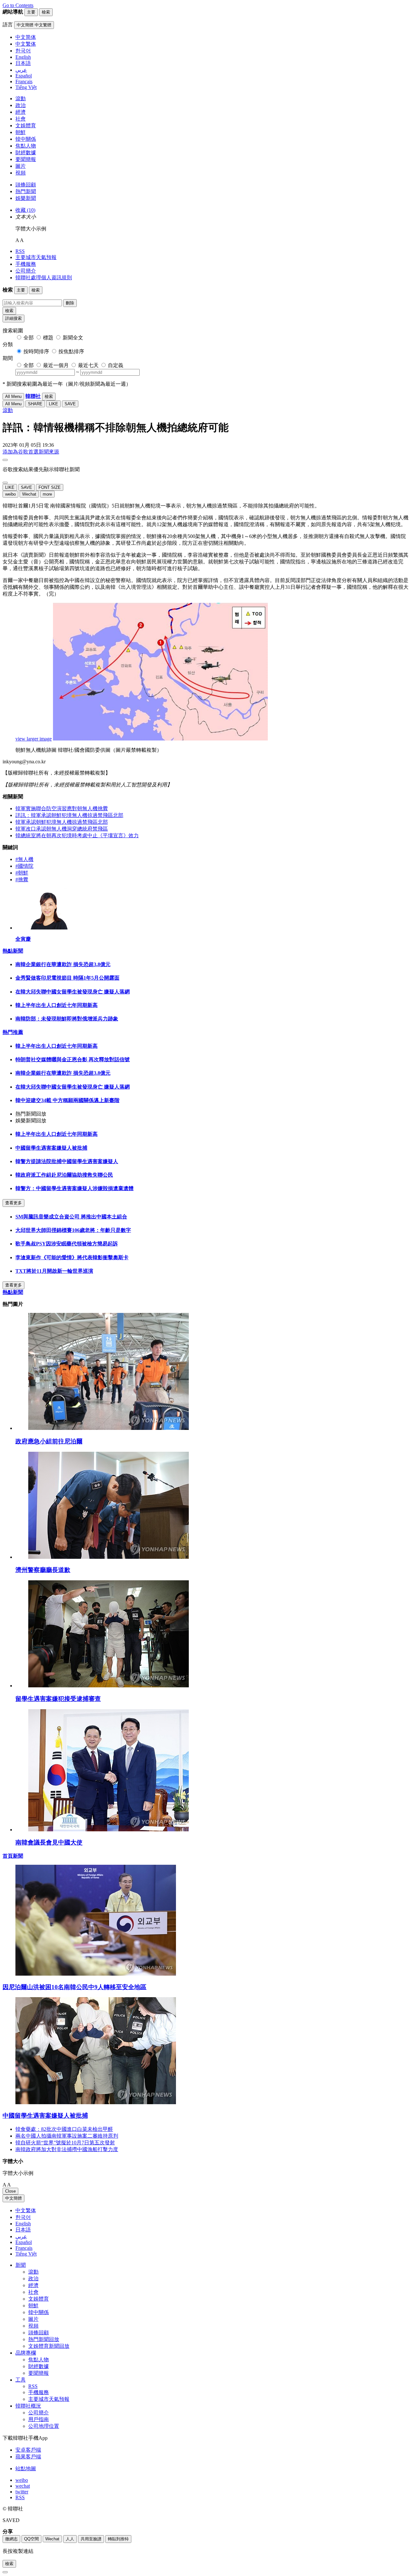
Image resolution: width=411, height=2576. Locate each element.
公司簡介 (26, 271)
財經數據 (26, 153)
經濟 (21, 112)
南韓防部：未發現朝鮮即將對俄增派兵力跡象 (67, 1019)
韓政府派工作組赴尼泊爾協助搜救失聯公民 (64, 1175)
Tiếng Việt (26, 2254)
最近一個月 (56, 365)
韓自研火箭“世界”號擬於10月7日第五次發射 (65, 2143)
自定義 (116, 365)
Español (24, 2242)
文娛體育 (26, 126)
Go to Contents (18, 5)
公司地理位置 (44, 2426)
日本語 (23, 2230)
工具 (21, 2380)
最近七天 (88, 365)
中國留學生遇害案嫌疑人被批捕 (51, 1148)
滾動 (21, 99)
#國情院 (24, 866)
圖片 (21, 166)
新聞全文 (73, 338)
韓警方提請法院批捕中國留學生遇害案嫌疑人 (67, 1161)
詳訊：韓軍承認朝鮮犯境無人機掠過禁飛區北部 (69, 815)
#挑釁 (22, 880)
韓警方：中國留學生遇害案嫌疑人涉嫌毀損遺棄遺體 (74, 1188)
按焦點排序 (71, 351)
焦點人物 (26, 146)
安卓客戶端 (28, 2450)
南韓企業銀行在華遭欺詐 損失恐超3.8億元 (63, 964)
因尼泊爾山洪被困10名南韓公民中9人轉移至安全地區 (74, 1987)
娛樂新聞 (26, 198)
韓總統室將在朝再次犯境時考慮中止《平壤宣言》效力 (77, 835)
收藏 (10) (25, 210)
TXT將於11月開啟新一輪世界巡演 (54, 1271)
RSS (20, 251)
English (23, 2224)
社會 (21, 119)
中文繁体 (26, 2210)
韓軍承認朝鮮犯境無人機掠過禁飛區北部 (62, 822)
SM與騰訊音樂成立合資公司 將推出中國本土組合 (71, 1217)
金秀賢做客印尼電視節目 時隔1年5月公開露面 (67, 978)
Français (24, 2248)
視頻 (21, 173)
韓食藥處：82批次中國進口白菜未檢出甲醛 (64, 2129)
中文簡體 (13, 2198)
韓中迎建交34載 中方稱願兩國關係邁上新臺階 (67, 1100)
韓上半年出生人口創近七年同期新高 (57, 1005)
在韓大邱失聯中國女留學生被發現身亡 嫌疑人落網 (73, 992)
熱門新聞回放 (44, 2339)
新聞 (21, 2265)
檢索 (9, 311)
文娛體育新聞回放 (49, 2346)
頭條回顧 (26, 185)
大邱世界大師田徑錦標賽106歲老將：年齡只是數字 (73, 1230)
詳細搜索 (13, 318)
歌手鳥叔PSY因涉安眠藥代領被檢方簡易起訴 (67, 1244)
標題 (48, 338)
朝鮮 (21, 132)
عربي (21, 2236)
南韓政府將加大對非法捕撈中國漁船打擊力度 (67, 2149)
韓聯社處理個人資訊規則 (44, 278)
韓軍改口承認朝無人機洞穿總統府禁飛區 (62, 829)
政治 (21, 105)
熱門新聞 (26, 191)
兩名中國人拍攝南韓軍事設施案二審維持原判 (67, 2136)
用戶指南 (39, 2419)
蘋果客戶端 (28, 2457)
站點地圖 (26, 2468)
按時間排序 (36, 351)
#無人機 (24, 859)
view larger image (34, 739)
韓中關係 (26, 139)
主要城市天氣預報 (36, 257)
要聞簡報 (26, 159)
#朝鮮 (22, 873)
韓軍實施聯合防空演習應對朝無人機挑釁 (62, 808)
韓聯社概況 (28, 2406)
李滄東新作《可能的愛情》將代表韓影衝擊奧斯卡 (72, 1257)
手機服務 (26, 264)
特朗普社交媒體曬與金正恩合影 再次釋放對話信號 (73, 1059)
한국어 (23, 2217)
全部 (29, 338)
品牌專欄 (26, 2353)
